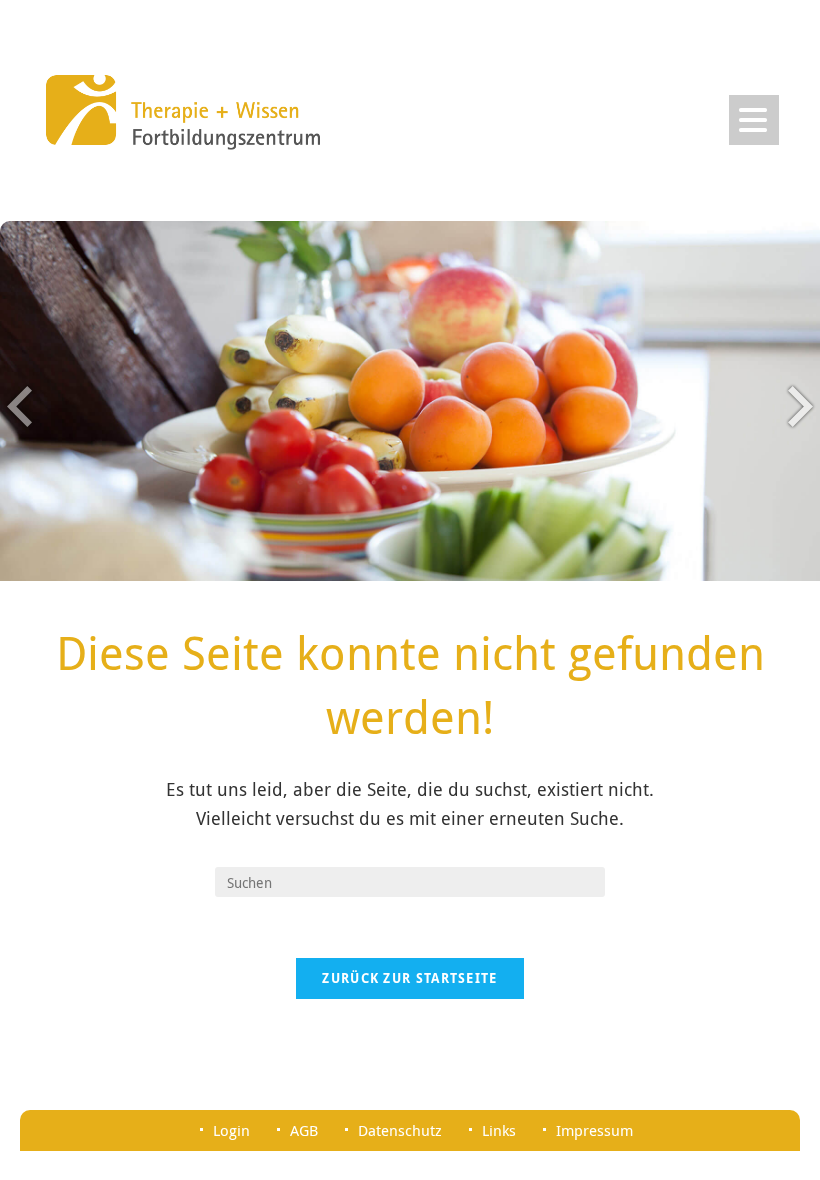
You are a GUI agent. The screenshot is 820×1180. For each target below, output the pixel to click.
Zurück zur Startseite (409, 978)
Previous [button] (20, 406)
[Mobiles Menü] (754, 120)
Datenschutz (400, 1130)
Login (231, 1130)
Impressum (594, 1130)
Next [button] (800, 406)
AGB (304, 1130)
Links (499, 1130)
